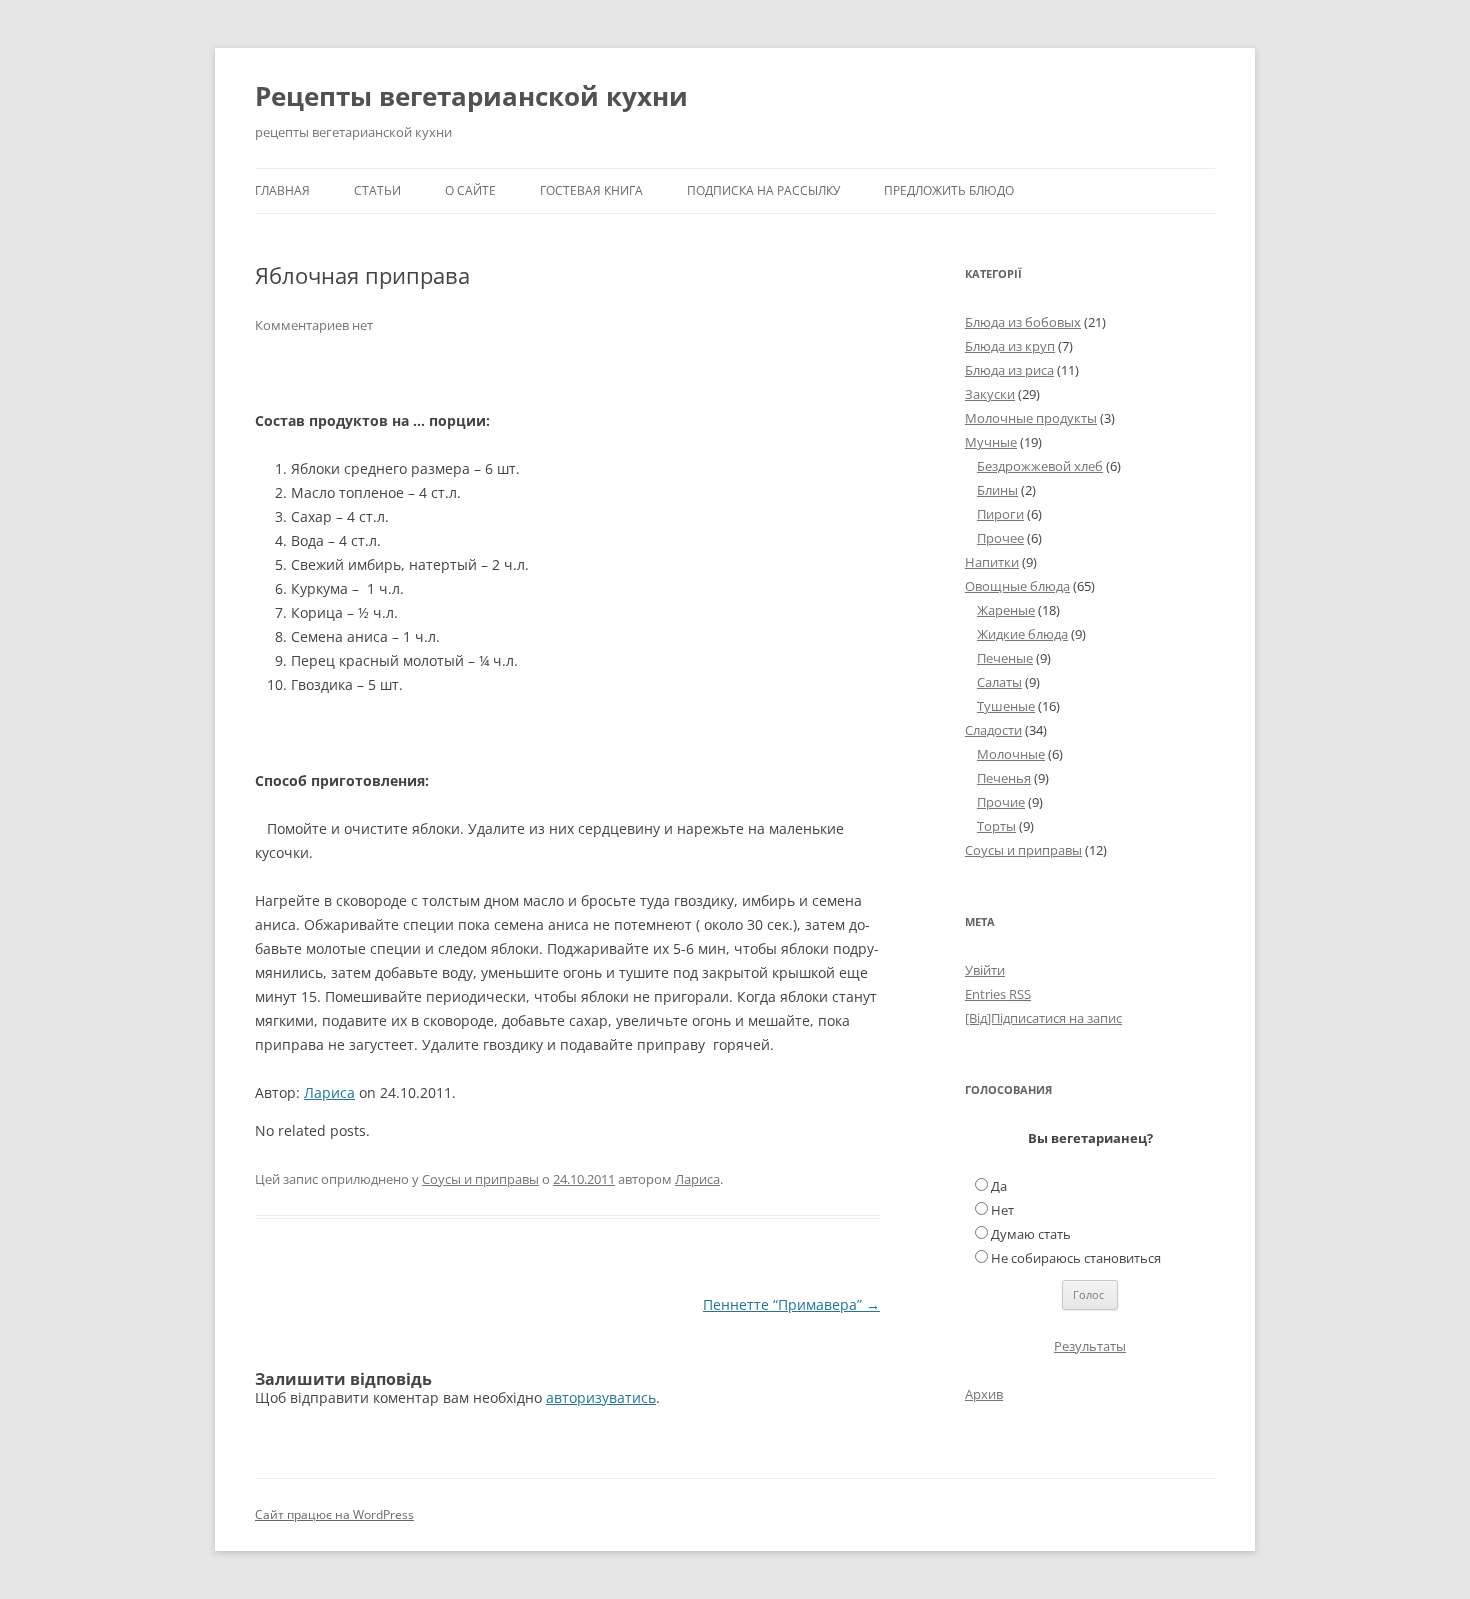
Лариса (329, 1092)
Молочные (1011, 754)
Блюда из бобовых (1023, 322)
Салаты (999, 682)
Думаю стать (1031, 1234)
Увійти (985, 970)
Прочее (1000, 538)
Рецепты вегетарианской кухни (471, 96)
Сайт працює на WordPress (334, 1514)
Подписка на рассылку (763, 190)
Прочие (1001, 802)
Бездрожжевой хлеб (1040, 466)
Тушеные (1006, 706)
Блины (997, 490)
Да (999, 1186)
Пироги (1000, 514)
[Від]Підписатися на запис (1043, 1018)
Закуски (990, 394)
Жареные (1006, 610)
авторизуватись (601, 1397)
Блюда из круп (1010, 346)
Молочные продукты (1031, 418)
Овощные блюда (1017, 586)
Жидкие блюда (1022, 634)
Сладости (993, 730)
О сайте (470, 190)
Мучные (991, 442)
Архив (984, 1394)
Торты (996, 826)
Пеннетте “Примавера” (791, 1304)
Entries (998, 994)
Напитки (992, 562)
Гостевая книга (591, 190)
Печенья (1004, 778)
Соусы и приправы (480, 1179)
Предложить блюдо (949, 190)
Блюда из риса (1009, 370)
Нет (1002, 1210)
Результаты (1090, 1346)
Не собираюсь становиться (1076, 1258)
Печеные (1005, 658)
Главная (282, 190)
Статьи (377, 190)
